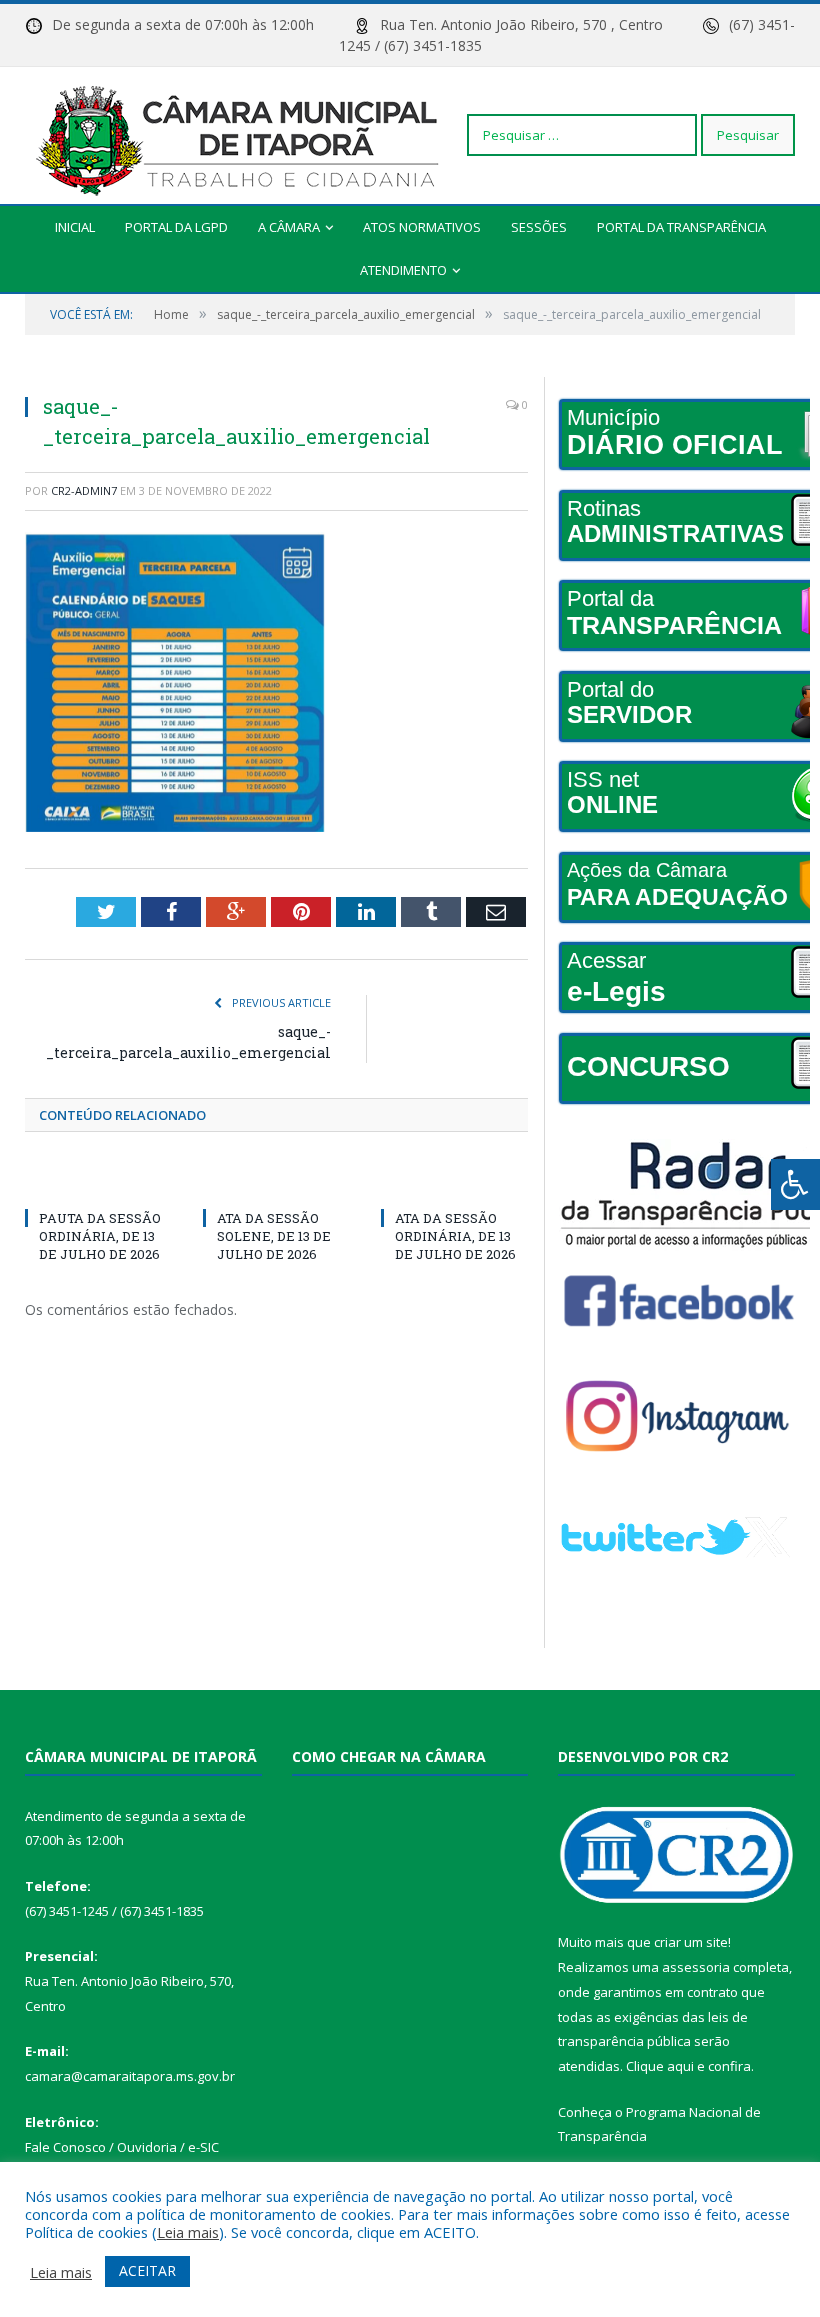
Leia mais (188, 2232)
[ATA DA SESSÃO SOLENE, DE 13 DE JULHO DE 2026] (277, 1181)
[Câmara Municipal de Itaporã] (242, 134)
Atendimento (403, 270)
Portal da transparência (681, 227)
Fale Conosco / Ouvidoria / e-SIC (122, 2147)
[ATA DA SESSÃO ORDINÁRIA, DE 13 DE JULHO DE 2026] (455, 1181)
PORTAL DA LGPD (176, 227)
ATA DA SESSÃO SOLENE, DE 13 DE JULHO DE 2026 (274, 1236)
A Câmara (289, 227)
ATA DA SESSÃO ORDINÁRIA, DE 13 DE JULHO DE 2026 (455, 1236)
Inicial (75, 227)
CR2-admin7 (84, 490)
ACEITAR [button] (147, 2270)
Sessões (539, 227)
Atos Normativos (422, 227)
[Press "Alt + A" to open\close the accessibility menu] (795, 1184)
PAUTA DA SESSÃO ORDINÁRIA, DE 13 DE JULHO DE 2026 (100, 1236)
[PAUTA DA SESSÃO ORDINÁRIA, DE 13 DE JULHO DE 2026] (99, 1181)
